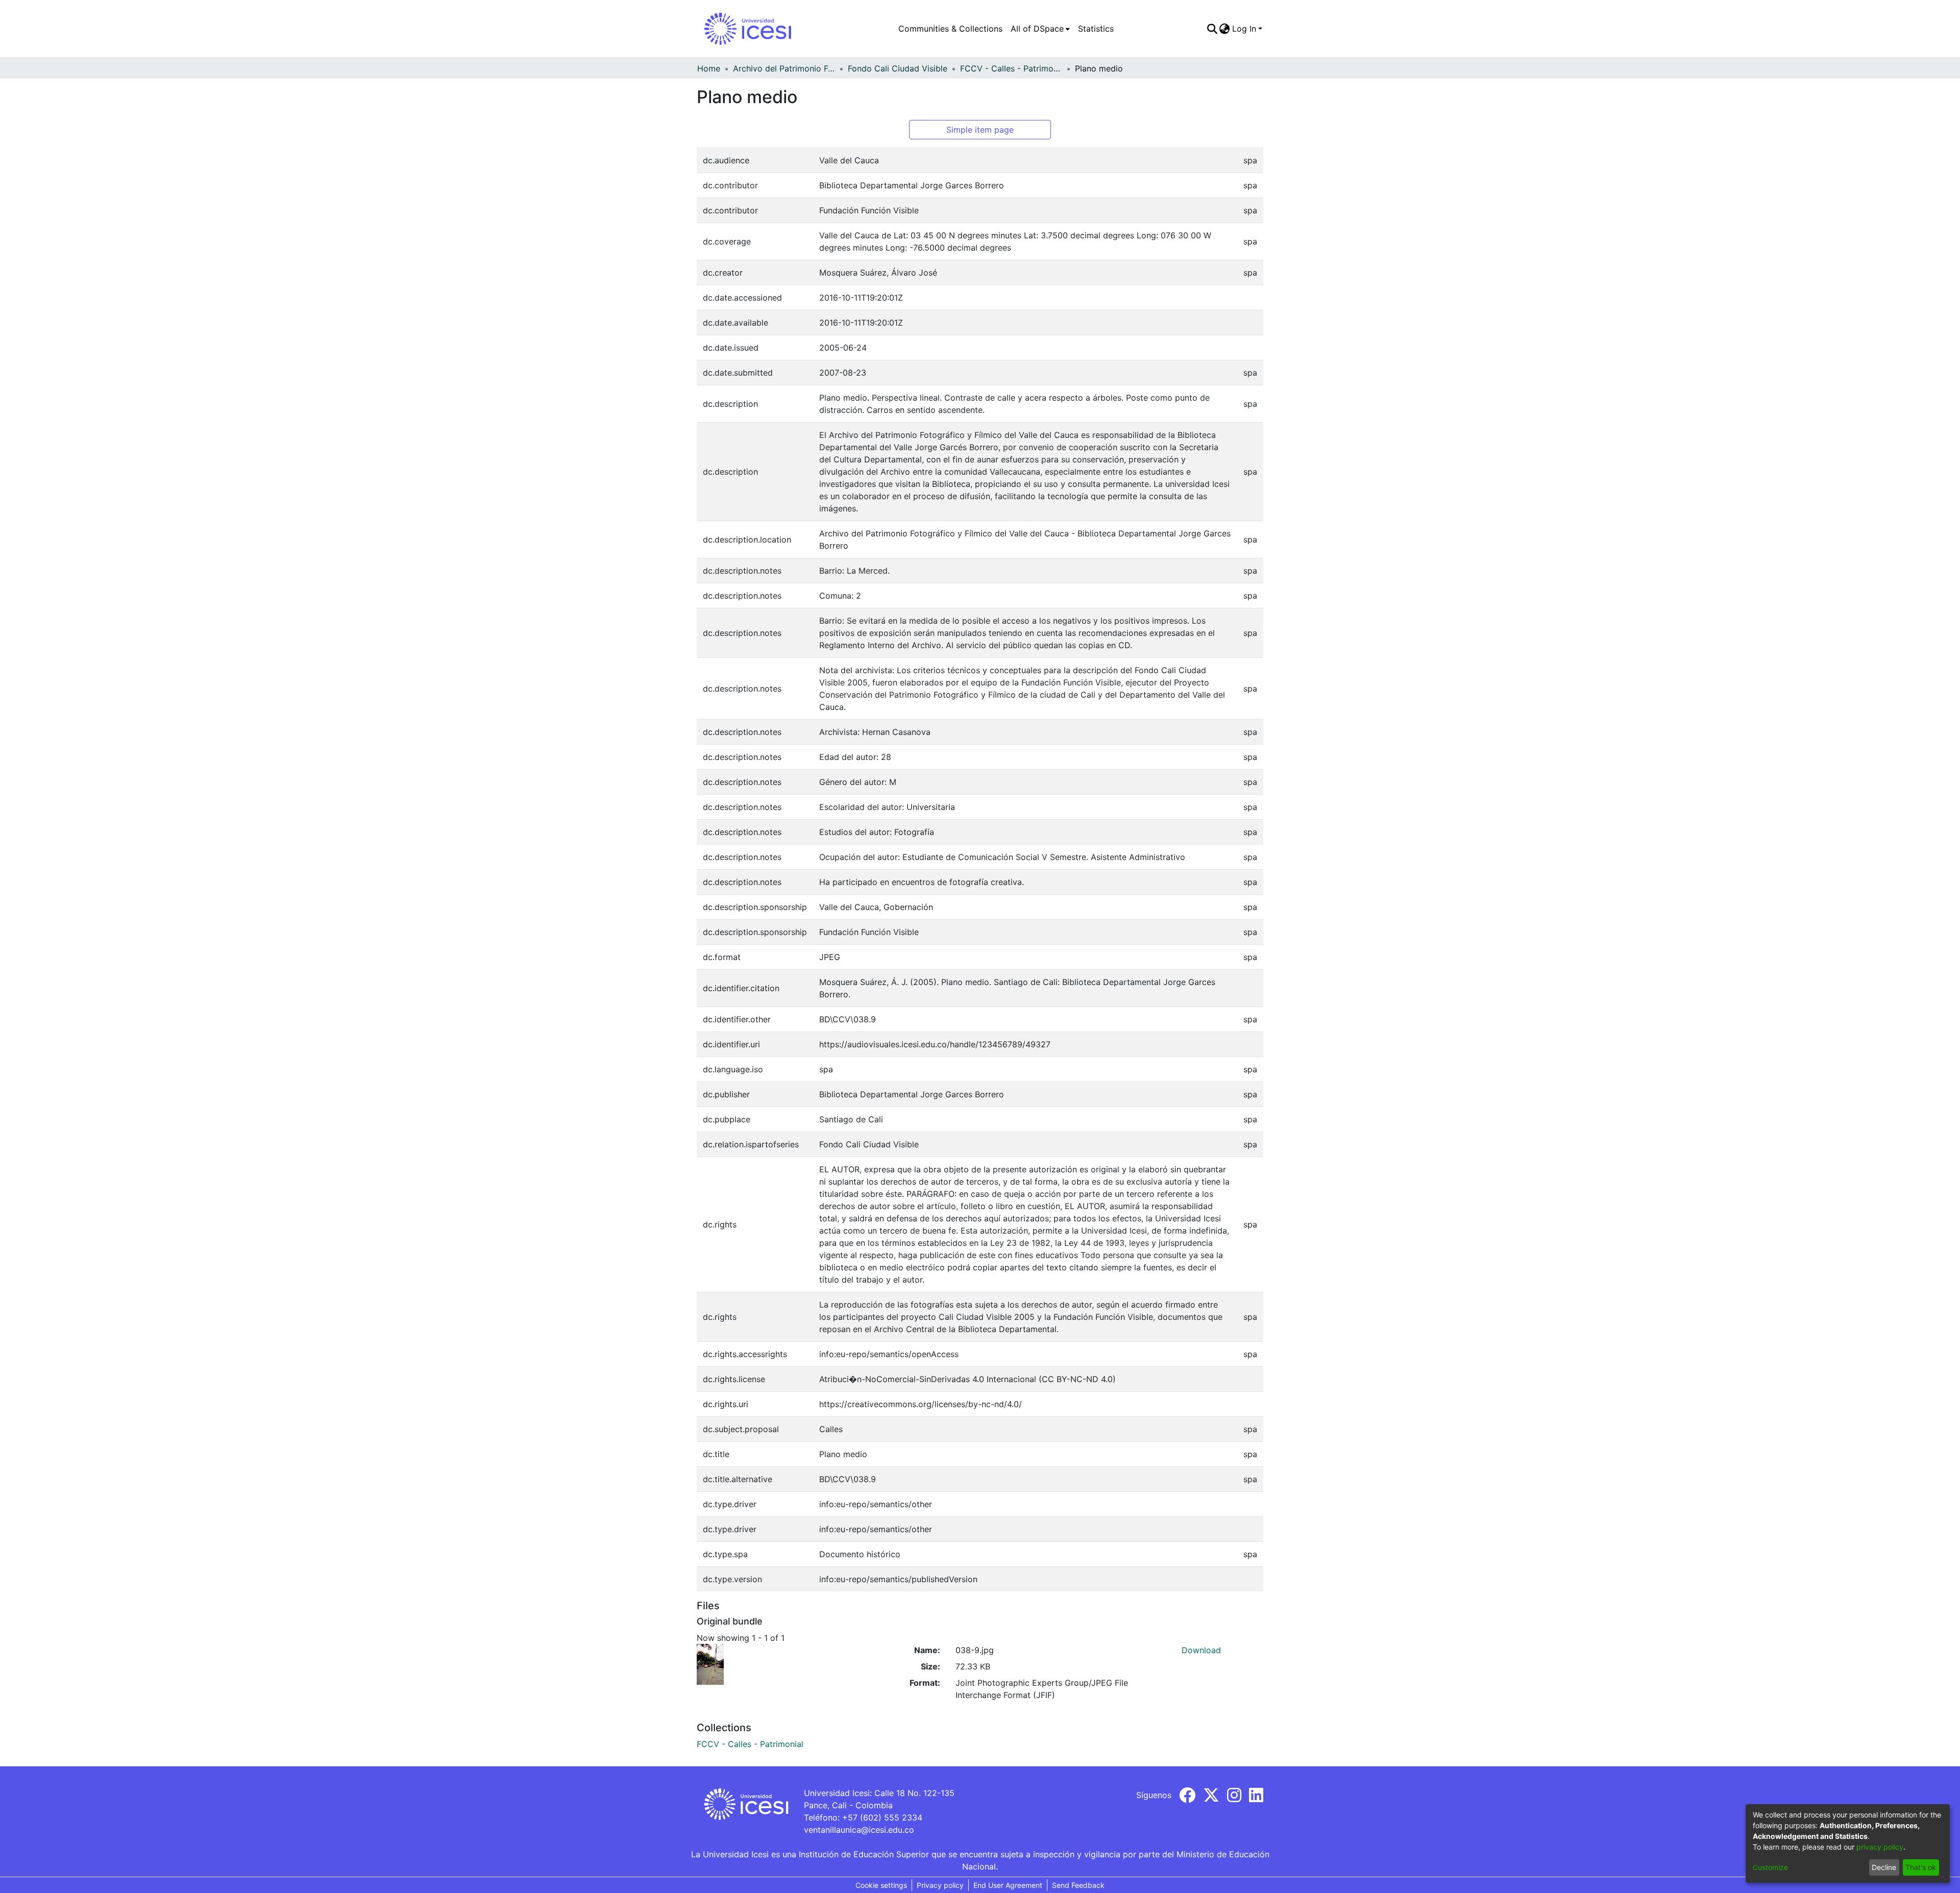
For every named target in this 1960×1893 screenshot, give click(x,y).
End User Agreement (1008, 1885)
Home (709, 68)
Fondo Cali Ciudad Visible (898, 68)
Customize (1770, 1867)
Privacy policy (940, 1885)
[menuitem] (1040, 29)
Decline (1884, 1867)
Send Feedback (1078, 1885)
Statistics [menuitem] (1096, 29)
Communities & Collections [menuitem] (950, 29)
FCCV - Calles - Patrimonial (1011, 68)
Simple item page (980, 130)
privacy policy (1880, 1847)
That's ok (1921, 1867)
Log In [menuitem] (1244, 29)
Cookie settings (881, 1885)
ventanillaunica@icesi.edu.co (859, 1830)
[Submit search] (1212, 29)
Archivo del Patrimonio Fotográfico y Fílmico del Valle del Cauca (784, 68)
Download (1201, 1650)
